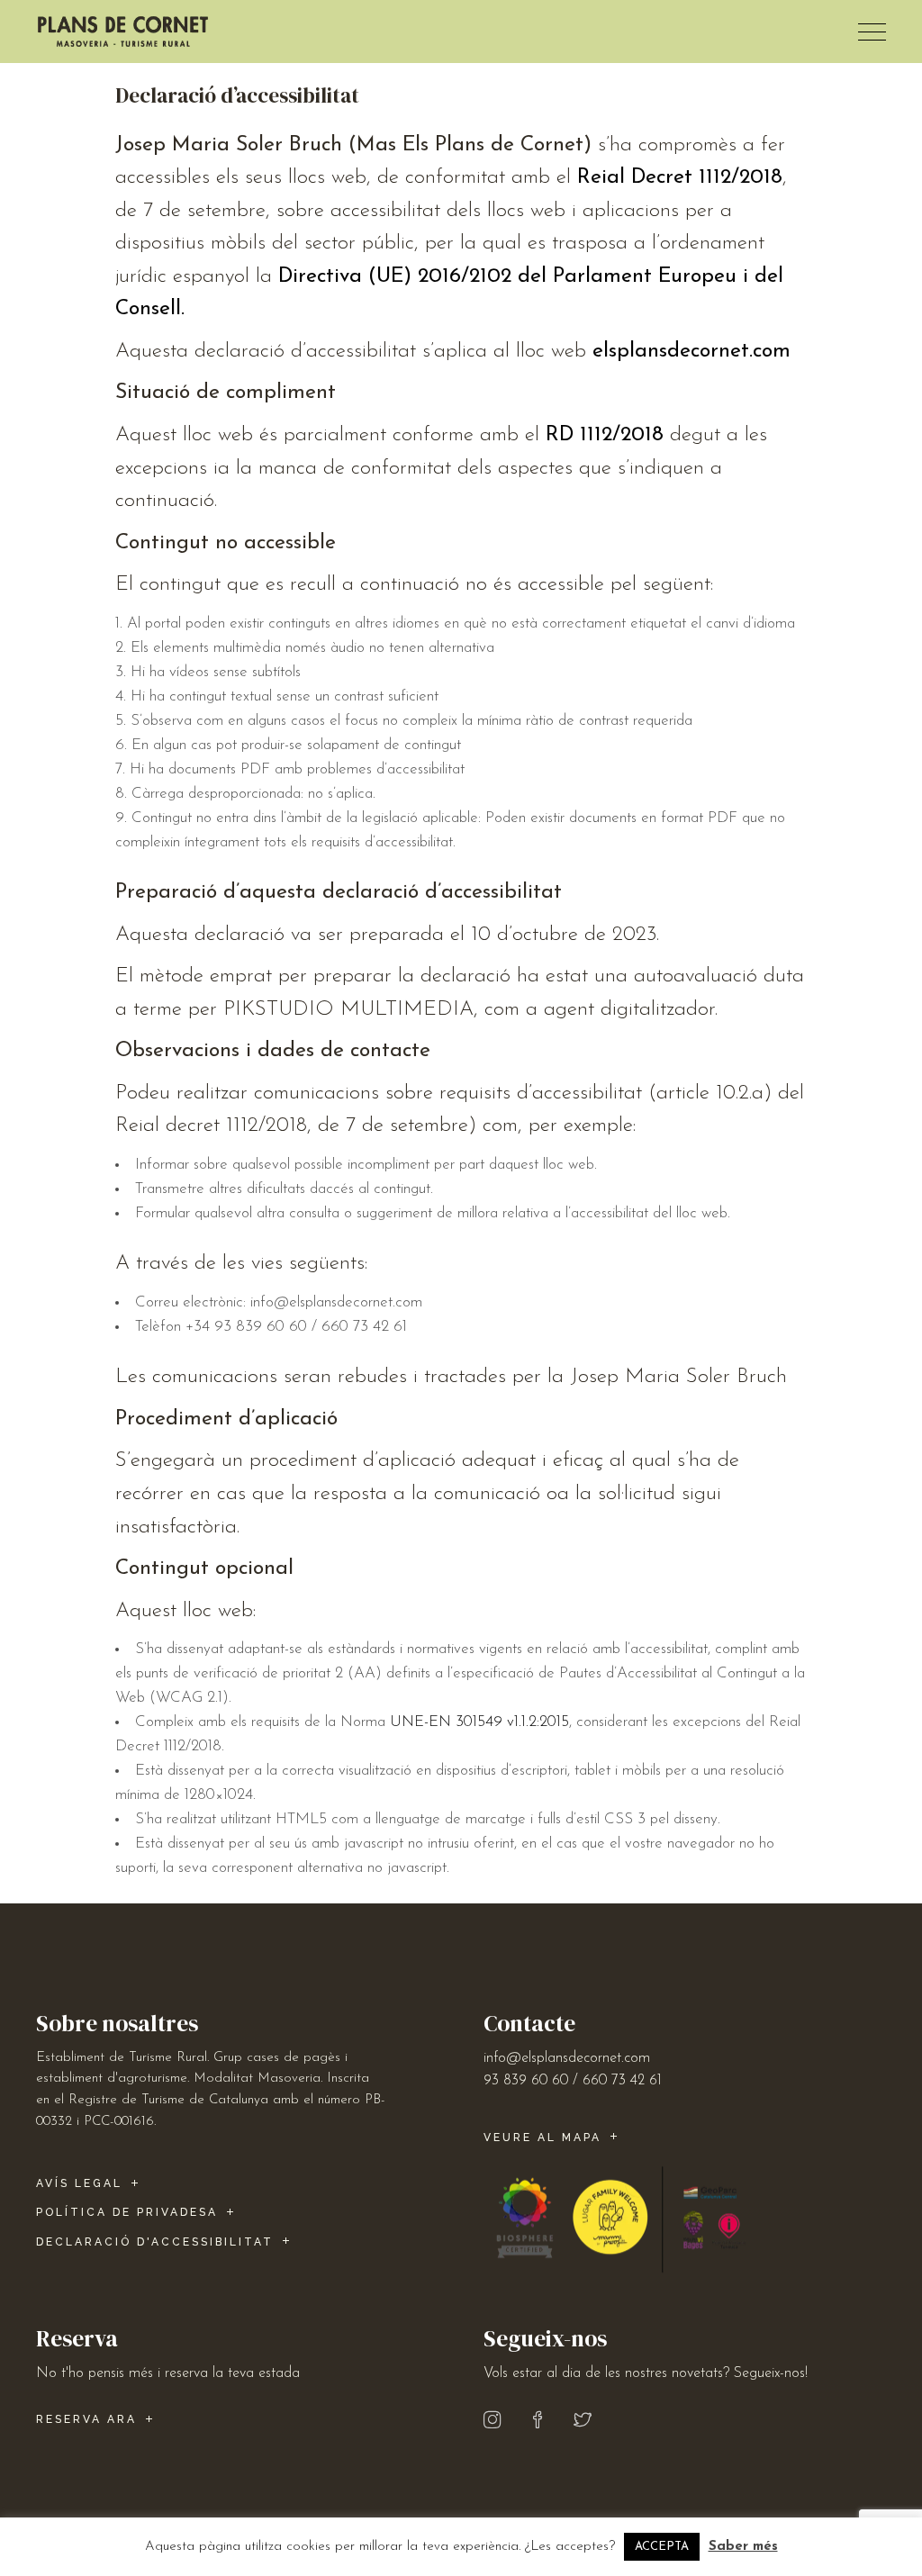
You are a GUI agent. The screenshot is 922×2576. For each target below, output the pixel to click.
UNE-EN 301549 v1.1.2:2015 (479, 1722)
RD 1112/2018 (605, 435)
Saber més (743, 2547)
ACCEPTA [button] (662, 2547)
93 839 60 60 (526, 2081)
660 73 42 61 (622, 2081)
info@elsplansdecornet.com (567, 2058)
